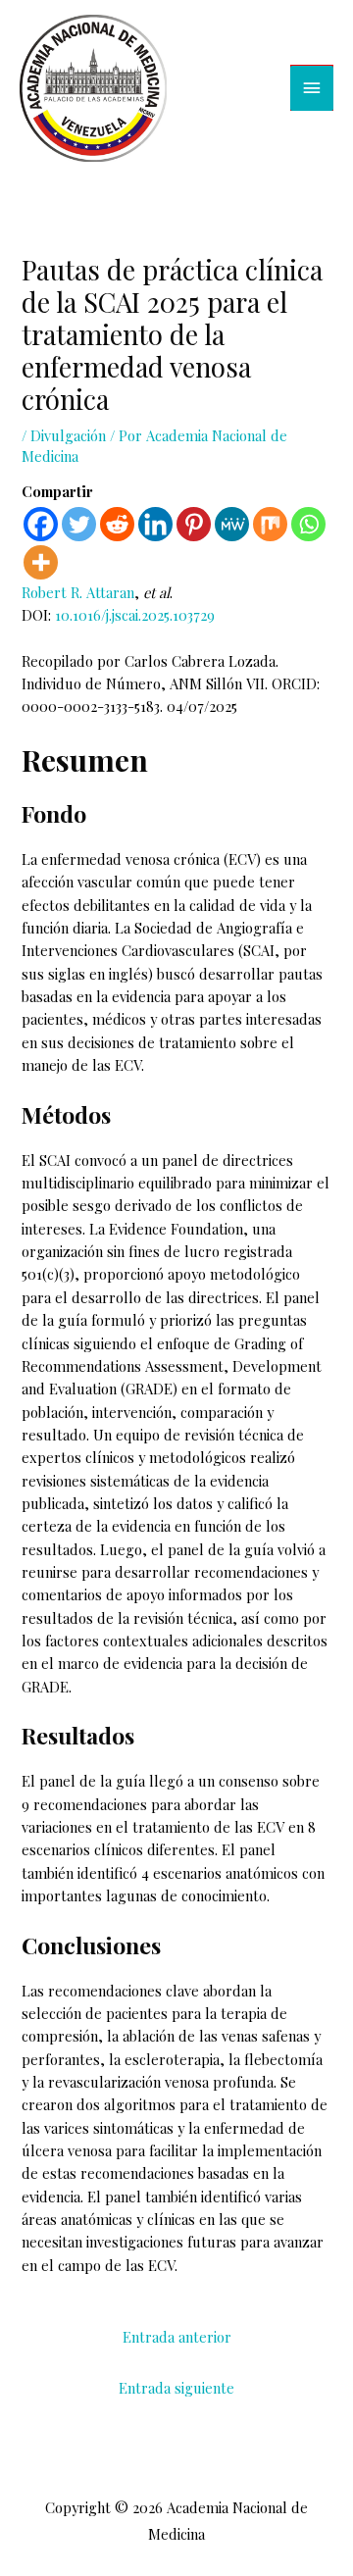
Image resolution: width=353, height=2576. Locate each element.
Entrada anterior (177, 2337)
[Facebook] (41, 524)
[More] (41, 562)
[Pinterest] (194, 524)
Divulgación (68, 435)
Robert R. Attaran (78, 592)
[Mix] (270, 524)
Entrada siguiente (176, 2388)
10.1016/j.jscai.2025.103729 (135, 615)
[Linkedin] (155, 524)
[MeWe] (232, 524)
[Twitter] (79, 524)
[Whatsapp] (308, 524)
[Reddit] (117, 524)
